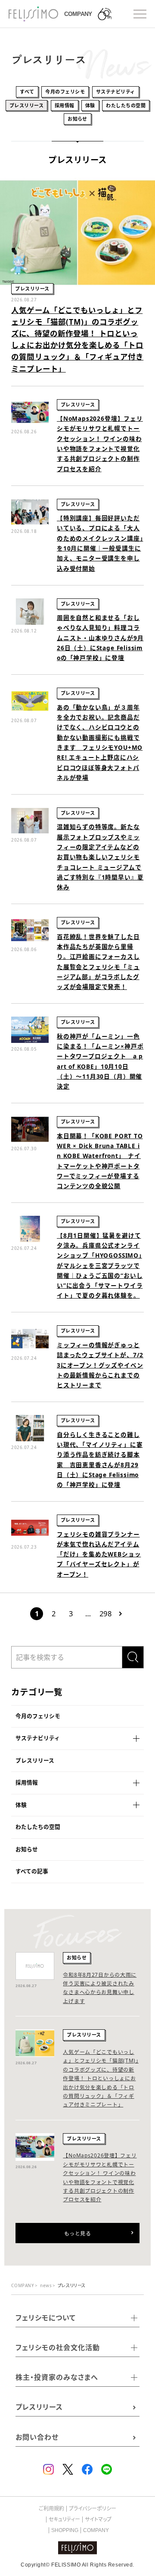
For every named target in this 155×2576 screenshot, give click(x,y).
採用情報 (27, 1783)
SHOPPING (65, 2530)
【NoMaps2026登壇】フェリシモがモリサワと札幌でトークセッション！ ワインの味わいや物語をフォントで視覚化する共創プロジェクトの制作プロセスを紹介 (100, 443)
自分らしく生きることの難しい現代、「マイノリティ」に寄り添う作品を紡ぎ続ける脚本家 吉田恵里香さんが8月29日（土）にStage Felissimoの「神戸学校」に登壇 (100, 1460)
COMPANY (96, 2530)
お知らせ (27, 1849)
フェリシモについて (46, 2318)
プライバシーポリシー (93, 2509)
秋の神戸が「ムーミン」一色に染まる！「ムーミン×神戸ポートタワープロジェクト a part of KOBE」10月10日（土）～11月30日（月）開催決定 (100, 1061)
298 (105, 1614)
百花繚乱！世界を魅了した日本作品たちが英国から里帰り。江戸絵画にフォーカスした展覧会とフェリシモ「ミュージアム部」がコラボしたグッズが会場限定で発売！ (98, 962)
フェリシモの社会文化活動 (58, 2348)
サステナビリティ (38, 1738)
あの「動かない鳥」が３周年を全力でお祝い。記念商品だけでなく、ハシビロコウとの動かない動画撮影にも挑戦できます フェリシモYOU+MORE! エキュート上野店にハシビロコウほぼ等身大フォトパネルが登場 (100, 742)
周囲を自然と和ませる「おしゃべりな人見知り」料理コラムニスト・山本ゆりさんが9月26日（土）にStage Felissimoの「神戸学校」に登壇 (100, 638)
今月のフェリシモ (38, 1716)
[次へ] (121, 1614)
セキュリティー (64, 2520)
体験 (21, 1805)
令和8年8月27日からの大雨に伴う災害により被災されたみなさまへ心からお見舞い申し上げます (100, 1988)
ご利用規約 (51, 2509)
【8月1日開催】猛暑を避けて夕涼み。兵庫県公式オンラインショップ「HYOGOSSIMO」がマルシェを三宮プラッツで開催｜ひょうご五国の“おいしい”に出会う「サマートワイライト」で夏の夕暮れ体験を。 (100, 1266)
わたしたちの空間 (38, 1827)
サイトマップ (98, 2520)
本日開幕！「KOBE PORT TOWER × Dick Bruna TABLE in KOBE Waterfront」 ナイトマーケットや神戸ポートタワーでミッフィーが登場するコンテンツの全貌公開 (100, 1161)
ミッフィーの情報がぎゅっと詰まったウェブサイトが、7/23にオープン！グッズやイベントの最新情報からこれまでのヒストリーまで (100, 1365)
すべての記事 (32, 1871)
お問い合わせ (37, 2437)
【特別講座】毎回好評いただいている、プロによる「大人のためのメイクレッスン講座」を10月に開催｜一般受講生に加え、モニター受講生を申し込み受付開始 (100, 543)
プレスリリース (35, 1761)
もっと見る (77, 2233)
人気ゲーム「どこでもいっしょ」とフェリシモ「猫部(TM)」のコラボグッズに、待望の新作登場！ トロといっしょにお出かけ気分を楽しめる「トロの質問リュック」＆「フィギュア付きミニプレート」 (77, 339)
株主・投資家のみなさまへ (57, 2377)
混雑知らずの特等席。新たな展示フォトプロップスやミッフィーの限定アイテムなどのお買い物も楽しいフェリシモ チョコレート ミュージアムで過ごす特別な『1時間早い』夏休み (100, 857)
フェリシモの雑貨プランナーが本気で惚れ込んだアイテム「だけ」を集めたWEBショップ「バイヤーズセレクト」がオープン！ (99, 1554)
